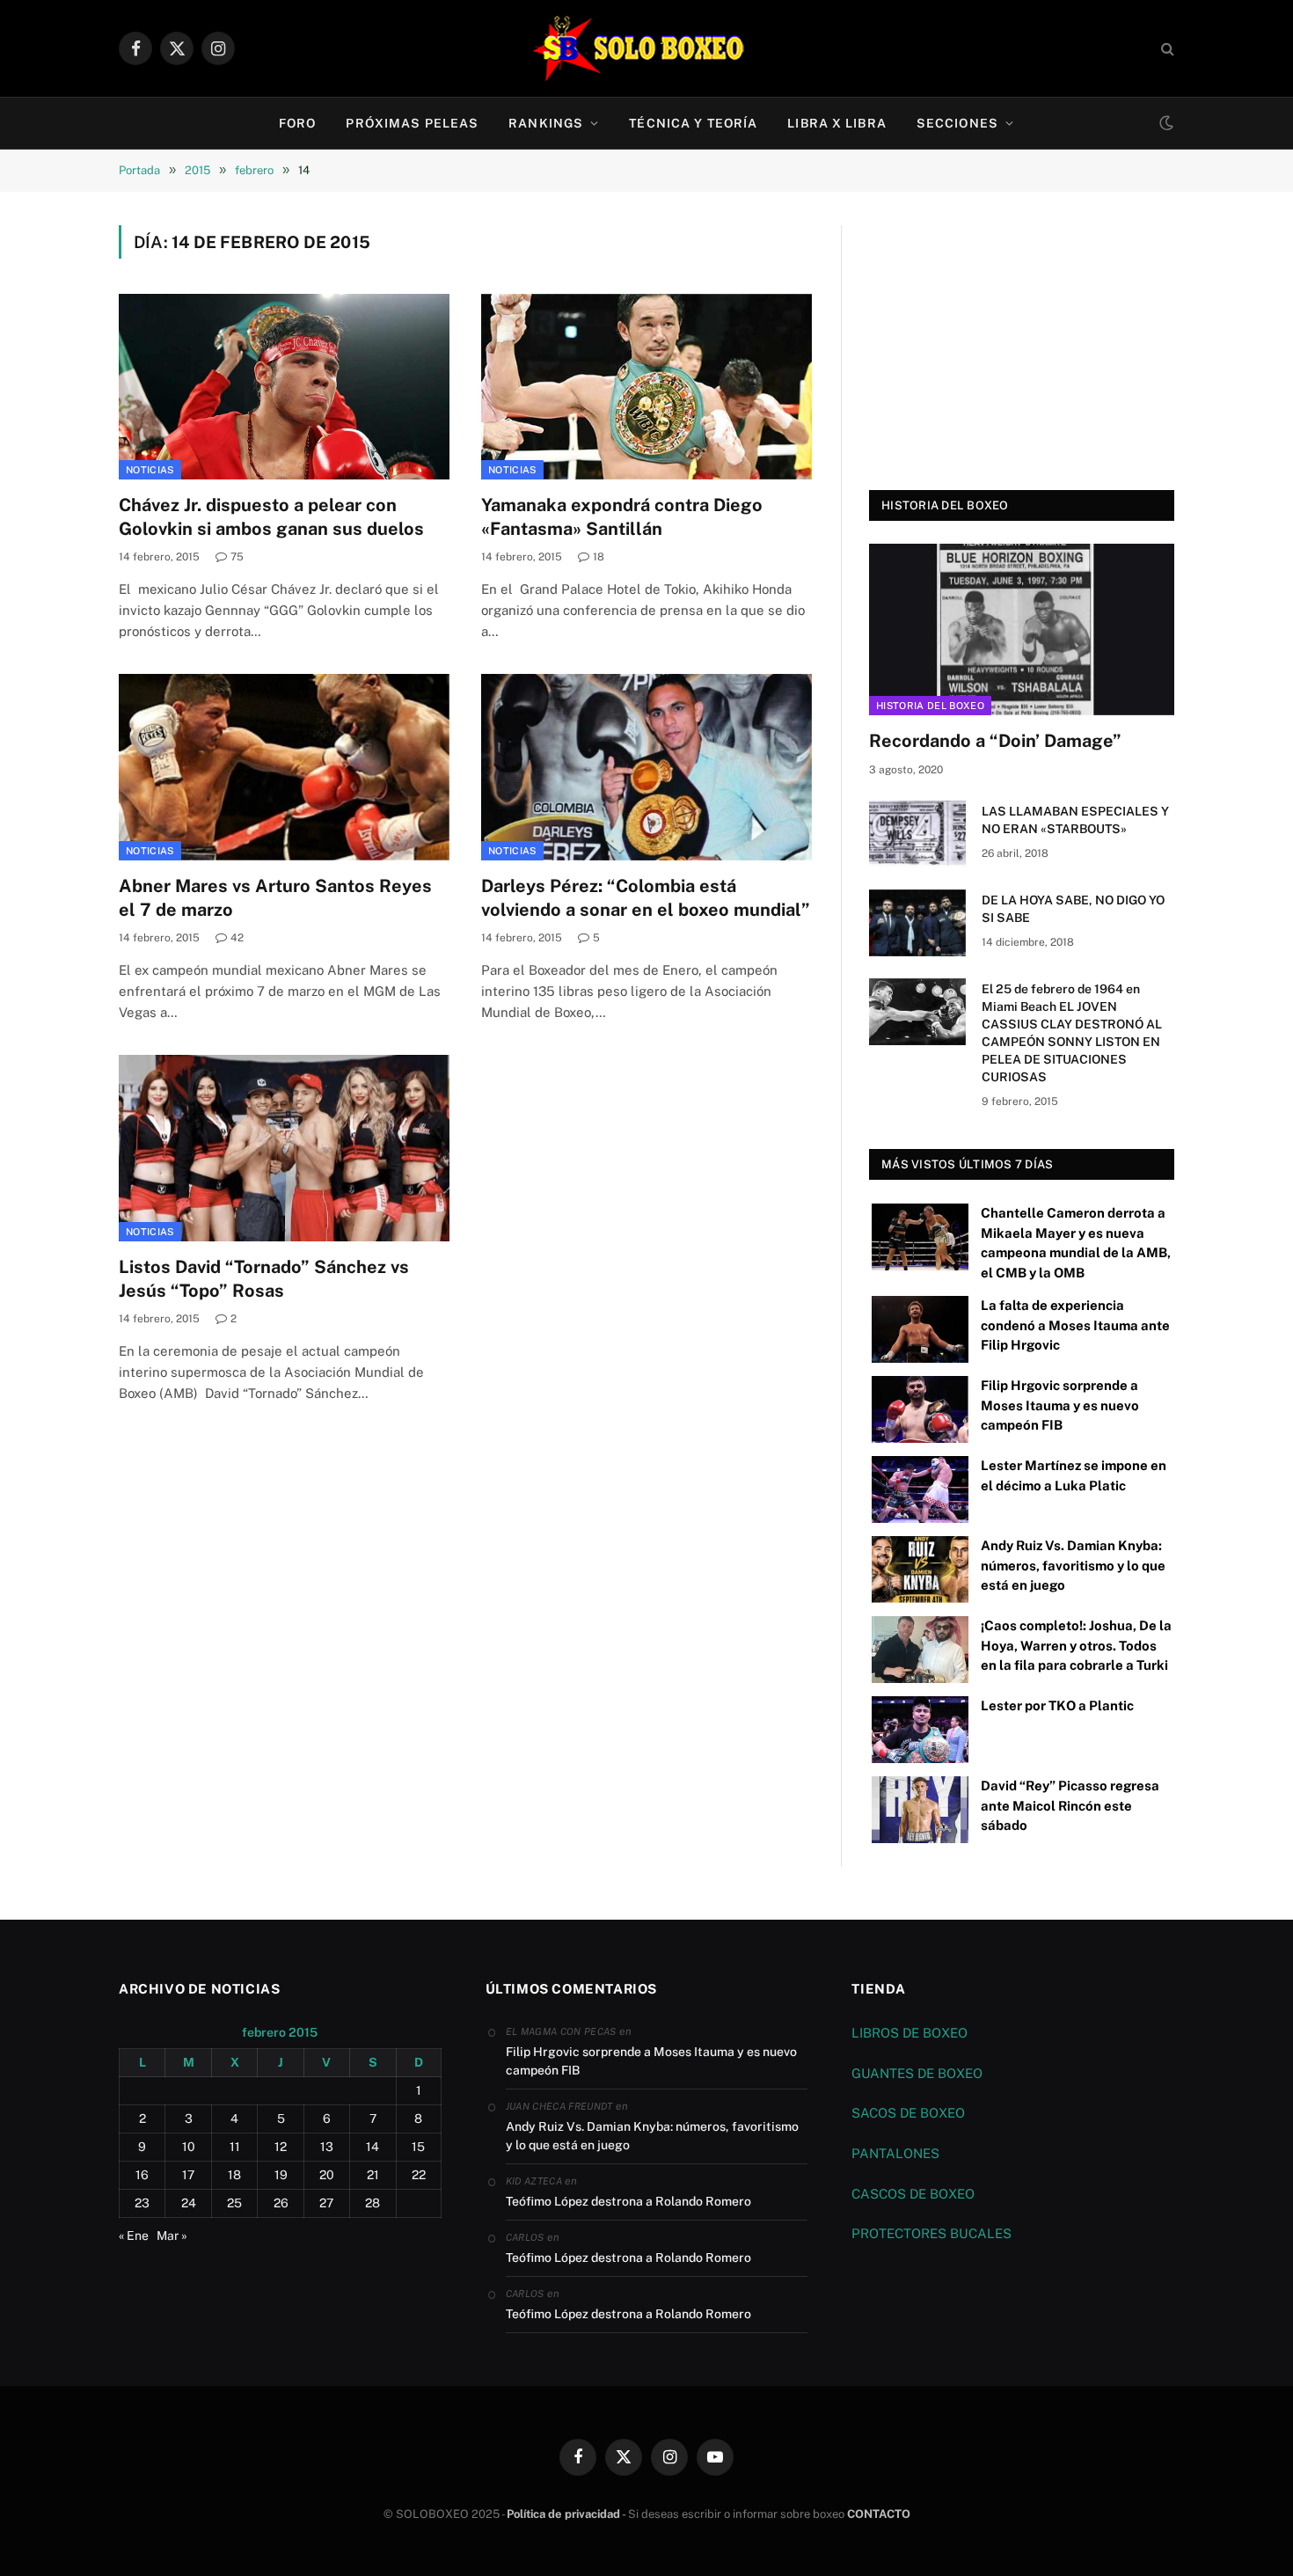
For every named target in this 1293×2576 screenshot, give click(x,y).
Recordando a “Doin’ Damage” (995, 741)
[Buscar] (1166, 49)
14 (373, 2147)
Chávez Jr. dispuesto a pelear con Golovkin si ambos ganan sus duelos (271, 517)
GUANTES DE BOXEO (917, 2073)
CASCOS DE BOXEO (913, 2194)
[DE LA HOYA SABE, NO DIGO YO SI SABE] (917, 923)
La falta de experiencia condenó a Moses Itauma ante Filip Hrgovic (1075, 1325)
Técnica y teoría (693, 123)
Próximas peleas (412, 123)
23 (142, 2203)
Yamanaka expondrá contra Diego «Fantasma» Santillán (622, 517)
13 (327, 2147)
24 (189, 2203)
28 (373, 2203)
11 (235, 2147)
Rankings (546, 123)
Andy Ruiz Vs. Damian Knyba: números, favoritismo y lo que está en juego (1073, 1565)
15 (418, 2147)
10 (189, 2147)
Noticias (150, 470)
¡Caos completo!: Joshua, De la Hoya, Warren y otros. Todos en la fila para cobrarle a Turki (1076, 1645)
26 (281, 2203)
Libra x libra (837, 123)
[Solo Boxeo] (647, 48)
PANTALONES (895, 2153)
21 (373, 2175)
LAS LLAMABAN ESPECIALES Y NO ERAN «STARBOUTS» (1075, 820)
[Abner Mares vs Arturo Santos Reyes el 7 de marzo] (284, 767)
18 (599, 557)
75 (237, 557)
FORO (297, 123)
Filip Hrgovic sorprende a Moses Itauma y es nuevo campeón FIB (1060, 1405)
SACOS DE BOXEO (908, 2113)
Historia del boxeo (930, 706)
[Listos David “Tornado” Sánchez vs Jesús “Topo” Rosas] (284, 1148)
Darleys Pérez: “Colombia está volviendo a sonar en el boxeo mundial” (646, 898)
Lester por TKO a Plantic (1057, 1705)
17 (188, 2175)
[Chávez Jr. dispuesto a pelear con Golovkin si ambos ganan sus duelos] (284, 387)
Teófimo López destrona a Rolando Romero (628, 2201)
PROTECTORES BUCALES (931, 2233)
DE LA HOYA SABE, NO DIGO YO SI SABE (1073, 909)
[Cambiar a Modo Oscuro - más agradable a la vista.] (1165, 123)
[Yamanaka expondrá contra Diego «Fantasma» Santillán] (646, 387)
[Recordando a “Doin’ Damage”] (1022, 629)
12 (281, 2147)
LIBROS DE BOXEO (909, 2033)
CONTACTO (879, 2514)
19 (281, 2175)
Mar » (172, 2236)
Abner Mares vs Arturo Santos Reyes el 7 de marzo (275, 898)
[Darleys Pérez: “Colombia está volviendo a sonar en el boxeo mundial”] (646, 767)
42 (237, 938)
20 (327, 2175)
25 (234, 2203)
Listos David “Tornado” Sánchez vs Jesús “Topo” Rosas (264, 1279)
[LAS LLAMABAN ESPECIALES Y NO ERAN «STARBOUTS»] (917, 834)
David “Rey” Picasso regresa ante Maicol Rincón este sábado (1070, 1805)
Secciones (957, 123)
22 (419, 2175)
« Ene (134, 2236)
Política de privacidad (563, 2514)
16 (142, 2175)
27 (326, 2203)
